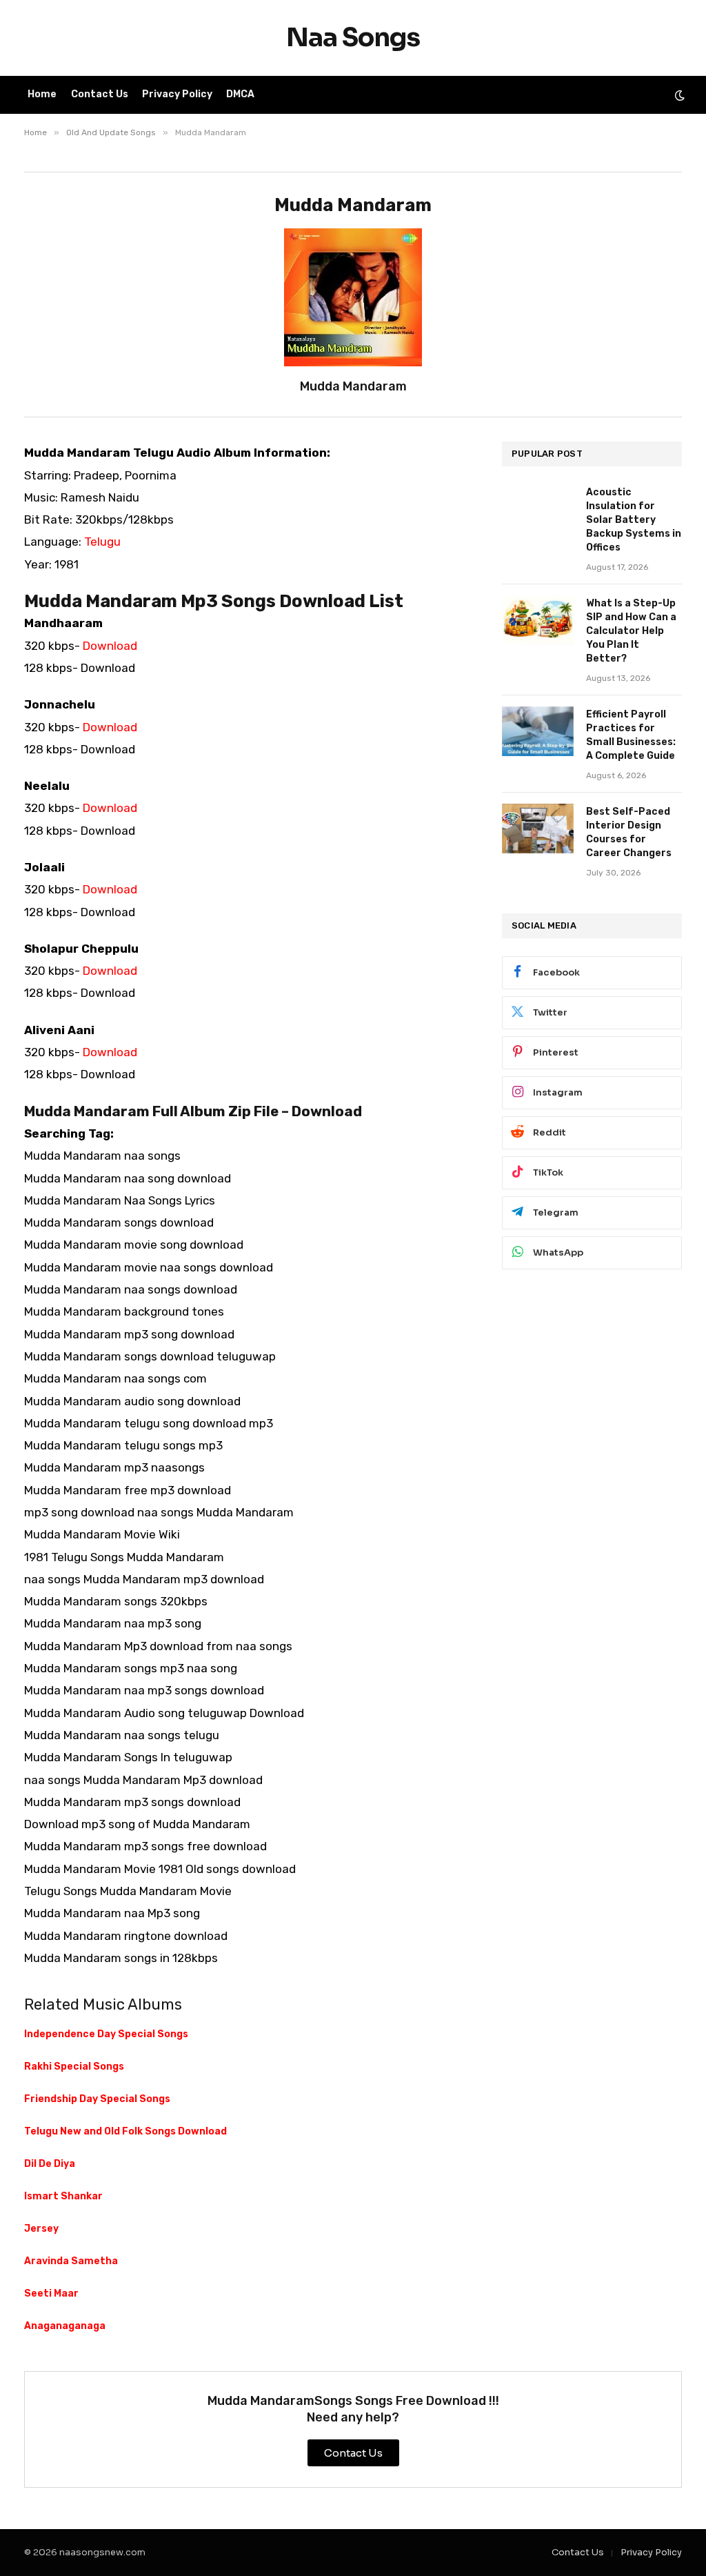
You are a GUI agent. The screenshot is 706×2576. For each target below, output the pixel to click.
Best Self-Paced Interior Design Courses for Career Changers (629, 832)
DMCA (240, 94)
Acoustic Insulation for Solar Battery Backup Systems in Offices (634, 520)
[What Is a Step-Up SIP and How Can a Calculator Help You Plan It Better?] (538, 620)
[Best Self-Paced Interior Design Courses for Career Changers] (538, 829)
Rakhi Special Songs (74, 2067)
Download (110, 646)
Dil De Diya (50, 2164)
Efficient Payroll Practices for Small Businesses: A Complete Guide (631, 735)
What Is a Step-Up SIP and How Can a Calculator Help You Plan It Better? (631, 631)
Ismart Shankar (63, 2196)
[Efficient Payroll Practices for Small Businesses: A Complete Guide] (538, 731)
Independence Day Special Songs (106, 2034)
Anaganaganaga (65, 2326)
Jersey (41, 2229)
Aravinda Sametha (71, 2261)
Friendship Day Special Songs (97, 2099)
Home (42, 94)
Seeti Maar (51, 2293)
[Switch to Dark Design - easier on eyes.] (678, 95)
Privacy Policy (177, 94)
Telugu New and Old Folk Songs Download (125, 2131)
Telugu (102, 542)
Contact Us (100, 94)
